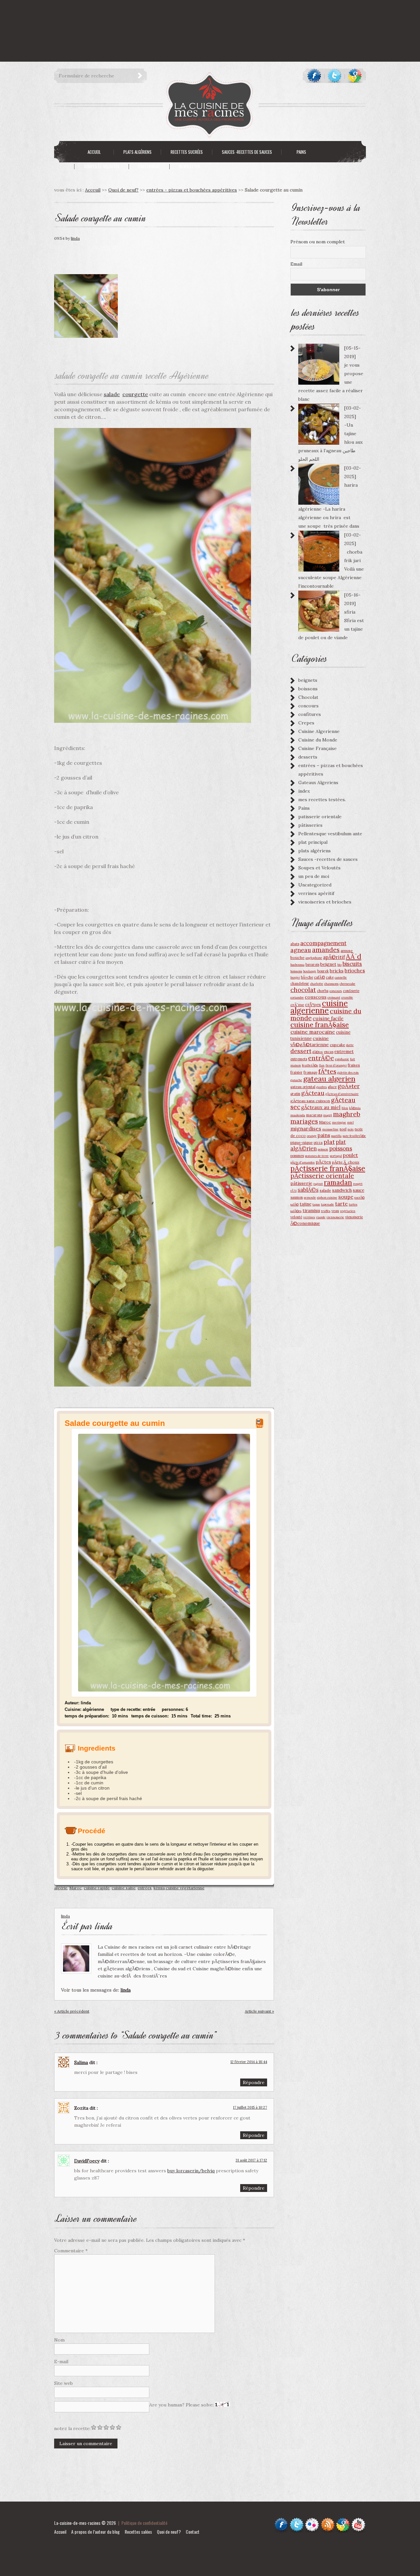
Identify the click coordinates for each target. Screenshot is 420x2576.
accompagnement (323, 943)
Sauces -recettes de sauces (328, 859)
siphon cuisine (327, 1197)
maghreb (347, 1114)
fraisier (296, 1072)
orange (312, 1136)
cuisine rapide (97, 1888)
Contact (193, 2532)
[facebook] (314, 76)
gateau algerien (329, 1079)
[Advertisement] (119, 15)
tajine (305, 1204)
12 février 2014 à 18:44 (249, 2062)
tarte (341, 1204)
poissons (341, 1148)
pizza (318, 1143)
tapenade (327, 1204)
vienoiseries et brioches (325, 902)
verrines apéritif (316, 893)
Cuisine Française (317, 748)
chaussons (331, 984)
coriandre (297, 997)
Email (296, 264)
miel (350, 1122)
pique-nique (302, 1142)
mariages (304, 1121)
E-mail (61, 2362)
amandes (326, 950)
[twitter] (335, 76)
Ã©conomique (305, 1223)
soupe (346, 1197)
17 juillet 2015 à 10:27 (250, 2107)
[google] (355, 76)
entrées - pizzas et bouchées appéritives (192, 190)
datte (350, 1045)
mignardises (306, 1128)
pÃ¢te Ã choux (346, 1162)
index (304, 791)
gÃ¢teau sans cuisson (310, 1101)
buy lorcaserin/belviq (191, 2171)
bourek (323, 971)
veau (335, 1211)
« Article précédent (72, 2011)
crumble (347, 997)
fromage (310, 1072)
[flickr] (312, 2520)
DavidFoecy (87, 2161)
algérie (61, 1888)
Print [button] (260, 1426)
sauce (358, 1190)
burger (295, 977)
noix (351, 1129)
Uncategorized (315, 885)
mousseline (330, 1129)
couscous (316, 997)
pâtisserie (301, 1183)
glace (332, 1087)
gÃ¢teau (313, 1093)
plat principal (313, 842)
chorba (323, 991)
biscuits (352, 964)
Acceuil (93, 190)
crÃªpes (313, 1004)
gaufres (322, 1087)
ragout (318, 1184)
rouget (358, 1184)
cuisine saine (124, 1888)
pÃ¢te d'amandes (303, 1162)
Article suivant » (259, 2011)
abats (295, 944)
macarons (314, 1115)
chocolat (303, 990)
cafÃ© (319, 977)
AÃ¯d (354, 956)
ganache (296, 1080)
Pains (304, 808)
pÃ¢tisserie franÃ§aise (328, 1168)
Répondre (254, 2082)
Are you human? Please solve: (182, 2405)
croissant (334, 997)
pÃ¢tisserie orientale (322, 1176)
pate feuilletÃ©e (354, 1136)
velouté (296, 1217)
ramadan (338, 1182)
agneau (301, 950)
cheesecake (347, 984)
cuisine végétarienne (185, 1888)
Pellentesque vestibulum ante (330, 834)
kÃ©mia (355, 1108)
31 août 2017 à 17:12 (251, 2160)
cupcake (337, 1045)
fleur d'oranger (336, 1065)
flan (322, 1065)
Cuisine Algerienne (319, 731)
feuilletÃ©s (310, 1065)
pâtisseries (310, 825)
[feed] (328, 2520)
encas (329, 1052)
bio (339, 965)
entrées (145, 1888)
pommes (297, 1156)
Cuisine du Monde (318, 740)
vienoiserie (354, 1217)
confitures (310, 714)
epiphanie (342, 1059)
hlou (345, 1108)
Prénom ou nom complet (318, 242)
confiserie (351, 991)
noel (343, 1129)
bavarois (312, 964)
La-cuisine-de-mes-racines (77, 2523)
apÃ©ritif (334, 957)
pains (324, 1135)
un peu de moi (314, 876)
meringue (339, 1122)
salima (81, 2062)
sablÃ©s (308, 1190)
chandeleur (300, 984)
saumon (297, 1197)
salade (112, 394)
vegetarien (348, 1211)
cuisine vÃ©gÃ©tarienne (310, 1041)
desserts (308, 757)
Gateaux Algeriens (318, 782)
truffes (326, 1211)
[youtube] (358, 2520)
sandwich (342, 1190)
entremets (299, 1059)
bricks (337, 971)
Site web (63, 2383)
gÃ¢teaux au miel (321, 1107)
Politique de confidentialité (144, 2523)
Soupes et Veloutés (319, 868)
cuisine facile (328, 1018)
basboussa (297, 965)
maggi (328, 1115)
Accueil (60, 2532)
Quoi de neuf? (123, 190)
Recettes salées (138, 2532)
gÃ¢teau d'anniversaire (342, 1094)
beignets (308, 680)
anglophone (314, 958)
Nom (59, 2340)
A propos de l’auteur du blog (95, 2532)
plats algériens (315, 851)
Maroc (75, 1888)
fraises (354, 1065)
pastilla (336, 1136)
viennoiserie (335, 1217)
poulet (350, 1155)
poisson (323, 1149)
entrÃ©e (321, 1058)
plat (329, 1142)
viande (321, 1217)
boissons (308, 689)
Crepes (306, 723)
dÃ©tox (318, 1052)
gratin (295, 1094)
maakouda (298, 1115)
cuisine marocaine (313, 1032)
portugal (336, 1156)
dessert (301, 1051)
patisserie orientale (320, 817)
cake (330, 977)
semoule (310, 1197)
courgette (135, 394)
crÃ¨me (297, 1005)
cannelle (341, 977)
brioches (355, 971)
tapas (316, 1204)
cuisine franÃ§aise (320, 1025)
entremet (344, 1051)
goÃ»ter (349, 1086)
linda (75, 238)
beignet (328, 964)
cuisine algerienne (319, 1007)
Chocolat (308, 697)
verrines (309, 1217)
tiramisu (311, 1210)
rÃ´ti (294, 1191)
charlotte (317, 984)
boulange (310, 971)
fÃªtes (327, 1071)
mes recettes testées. (322, 800)
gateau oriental (303, 1087)
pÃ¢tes (323, 1162)
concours (308, 706)
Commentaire (71, 2251)
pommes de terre (317, 1156)
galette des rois (348, 1073)
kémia (159, 1888)
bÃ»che (307, 977)
